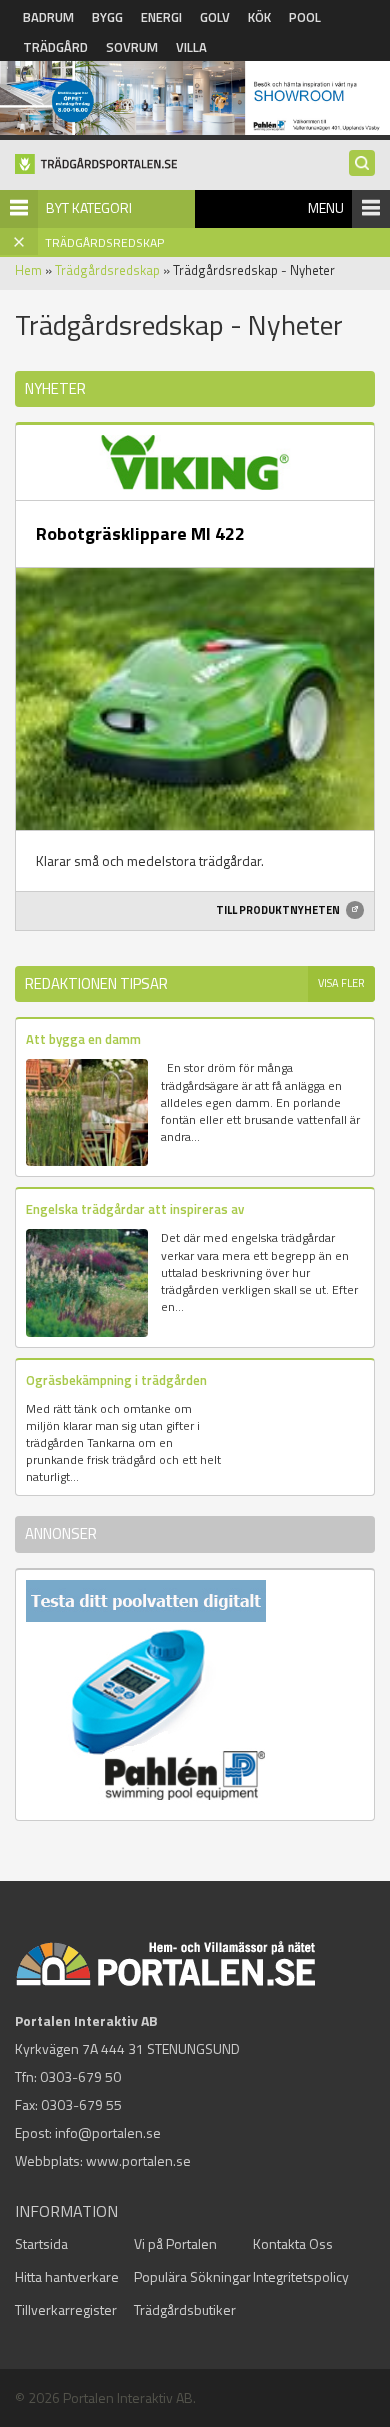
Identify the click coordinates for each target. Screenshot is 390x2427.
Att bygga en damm (83, 1039)
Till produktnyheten (279, 910)
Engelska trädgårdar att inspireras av (135, 1209)
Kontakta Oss (293, 2243)
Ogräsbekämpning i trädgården (116, 1380)
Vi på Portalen (175, 2243)
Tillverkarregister (66, 2309)
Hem (28, 270)
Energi (161, 17)
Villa (191, 47)
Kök (259, 17)
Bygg (107, 17)
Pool (305, 17)
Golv (215, 17)
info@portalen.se (108, 2132)
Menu (326, 207)
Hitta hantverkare (67, 2276)
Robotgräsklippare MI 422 (140, 533)
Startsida (41, 2243)
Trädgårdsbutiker (185, 2309)
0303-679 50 (80, 2076)
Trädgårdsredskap (107, 270)
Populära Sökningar (192, 2276)
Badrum (48, 17)
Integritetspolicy (301, 2276)
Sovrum (132, 47)
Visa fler (341, 983)
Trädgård (55, 47)
